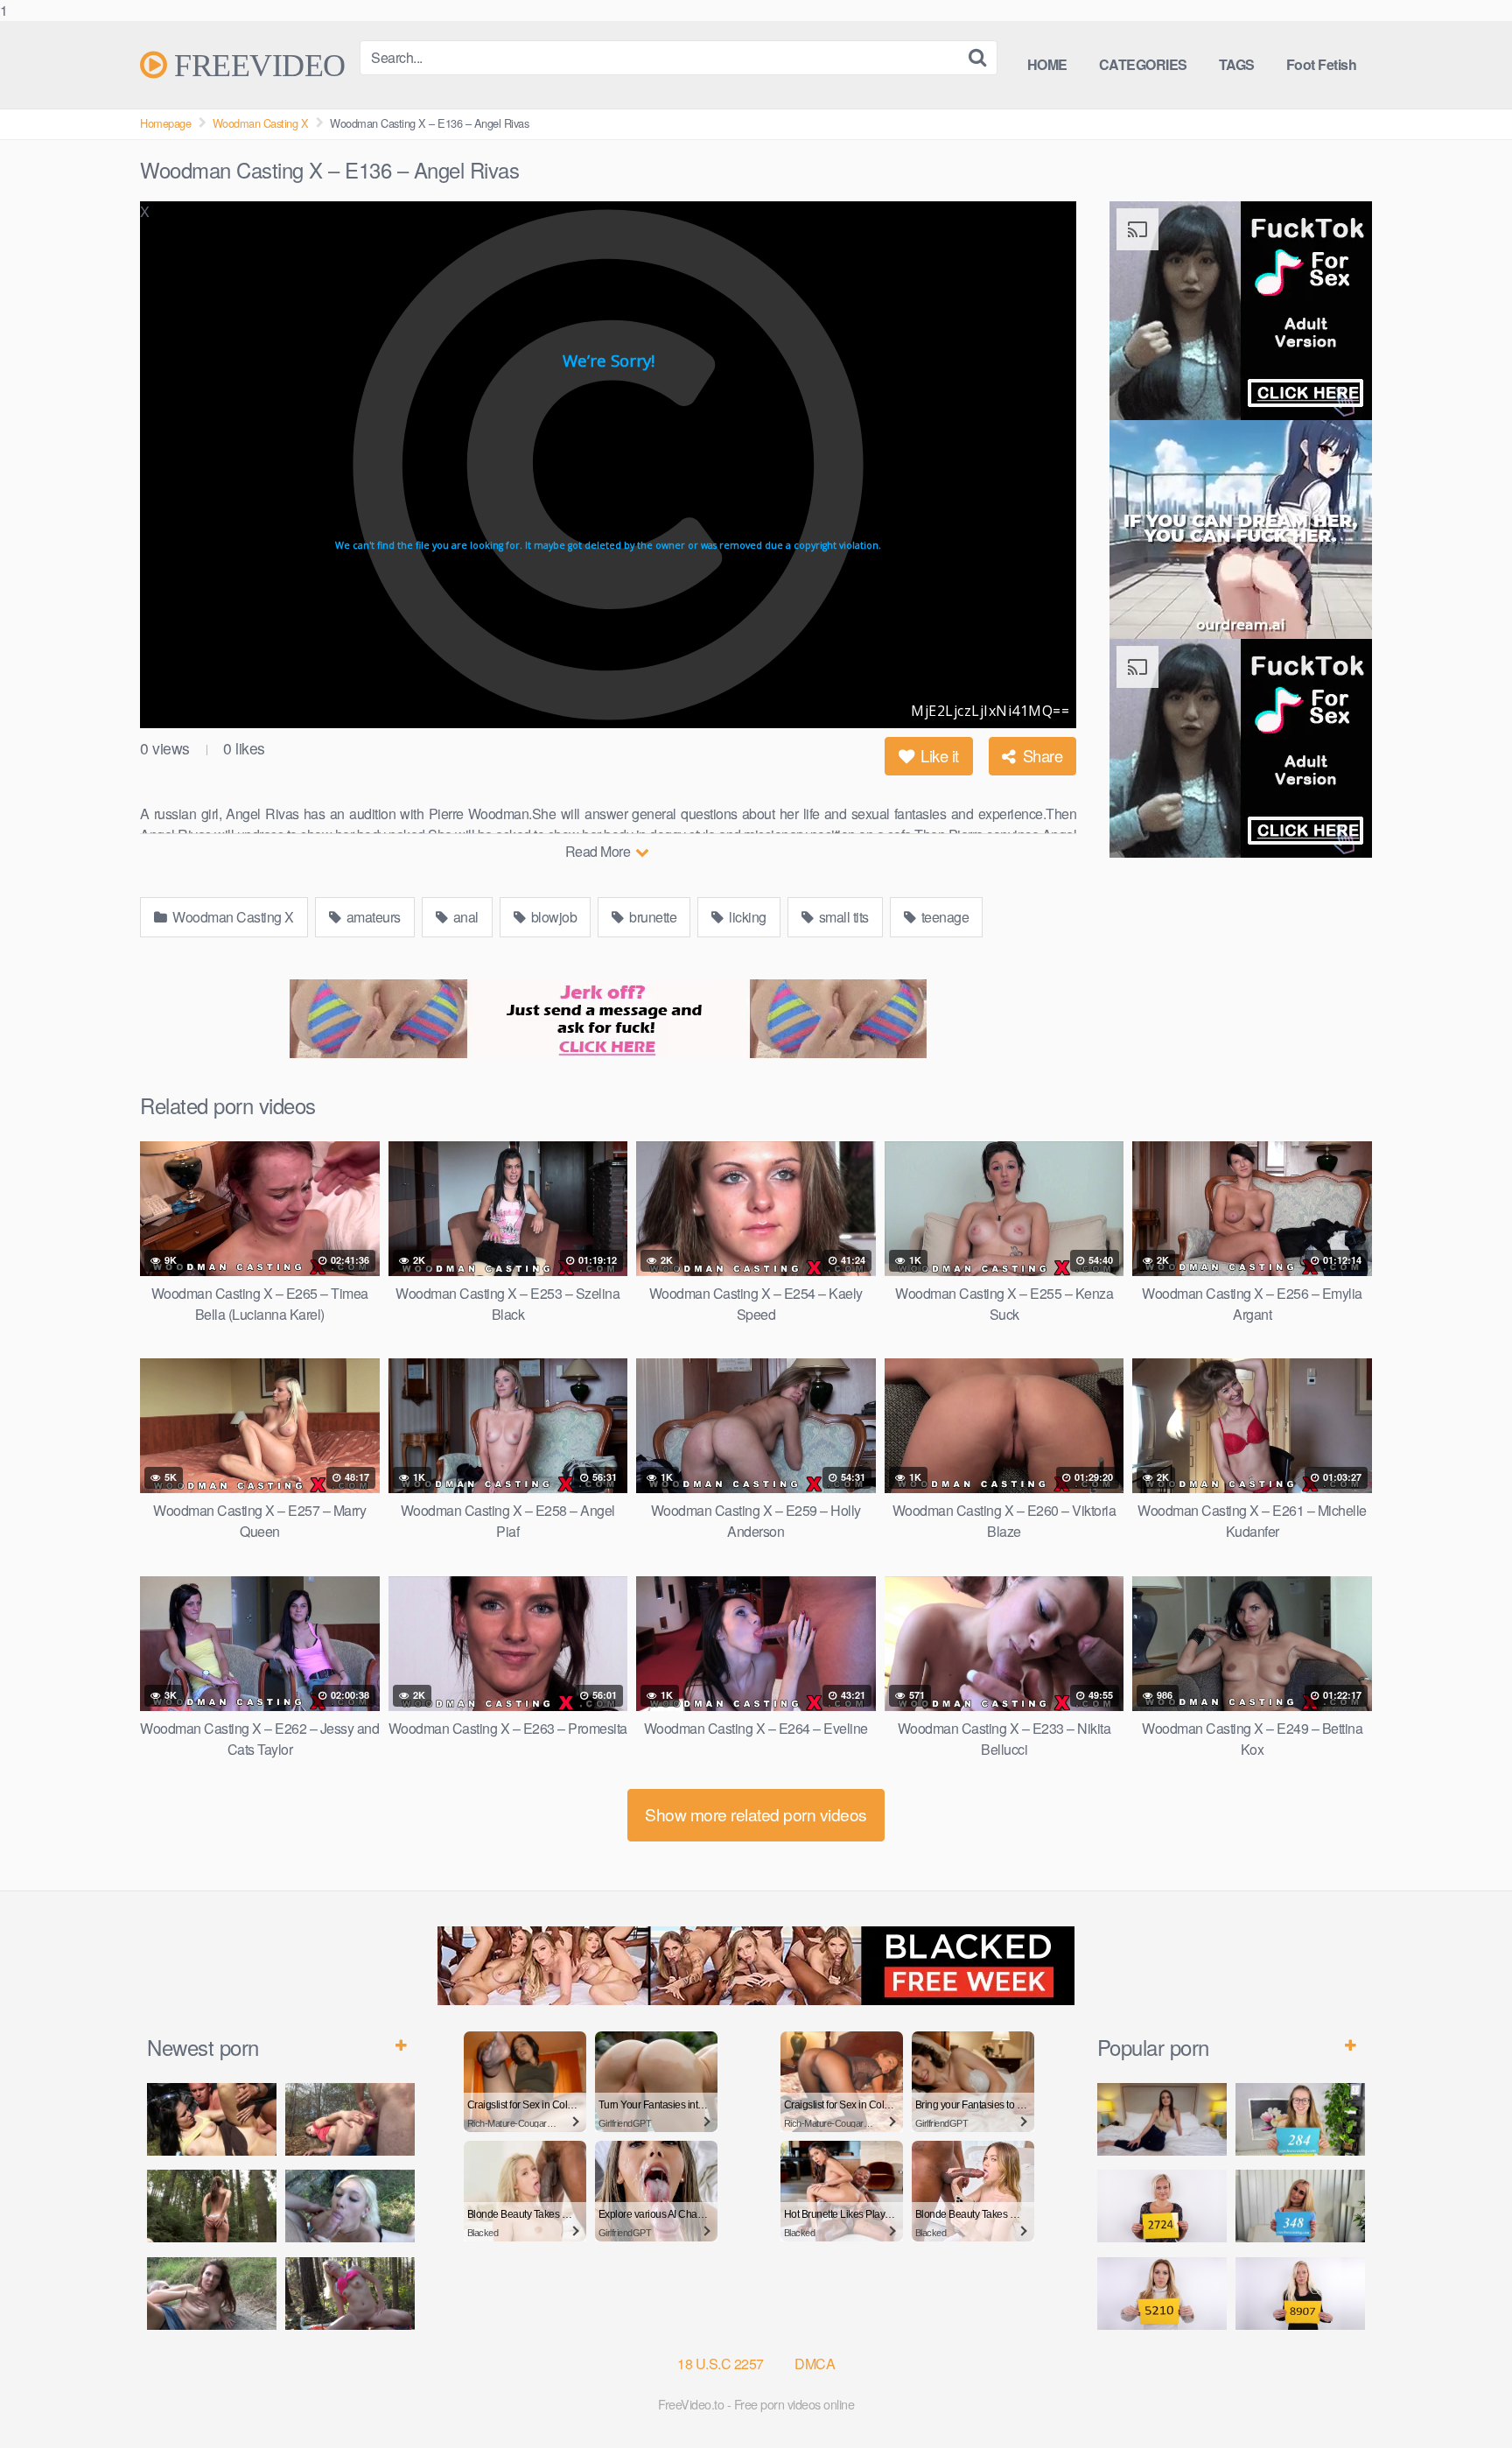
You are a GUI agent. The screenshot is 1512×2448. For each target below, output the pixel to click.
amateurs (372, 917)
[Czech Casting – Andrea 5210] (1162, 2294)
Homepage (165, 123)
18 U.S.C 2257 (721, 2364)
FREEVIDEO (256, 65)
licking (746, 917)
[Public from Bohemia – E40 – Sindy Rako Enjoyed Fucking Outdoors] (350, 2294)
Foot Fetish (1322, 64)
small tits (842, 917)
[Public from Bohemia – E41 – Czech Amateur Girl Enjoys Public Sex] (212, 2294)
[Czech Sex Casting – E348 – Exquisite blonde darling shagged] (1300, 2206)
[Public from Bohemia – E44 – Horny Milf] (350, 2119)
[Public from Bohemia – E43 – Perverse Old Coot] (212, 2206)
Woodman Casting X (261, 123)
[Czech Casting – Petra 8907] (1300, 2294)
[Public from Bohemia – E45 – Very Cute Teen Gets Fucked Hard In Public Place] (212, 2119)
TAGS (1237, 64)
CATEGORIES (1143, 64)
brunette (652, 917)
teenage (943, 917)
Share (1040, 755)
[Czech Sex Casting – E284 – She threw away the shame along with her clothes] (1300, 2119)
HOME (1047, 64)
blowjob (552, 917)
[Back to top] (1464, 2399)
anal (464, 917)
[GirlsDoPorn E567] (1162, 2119)
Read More (599, 851)
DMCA (815, 2364)
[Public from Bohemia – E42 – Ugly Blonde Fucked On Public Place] (350, 2206)
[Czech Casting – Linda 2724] (1162, 2206)
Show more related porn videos (756, 1814)
